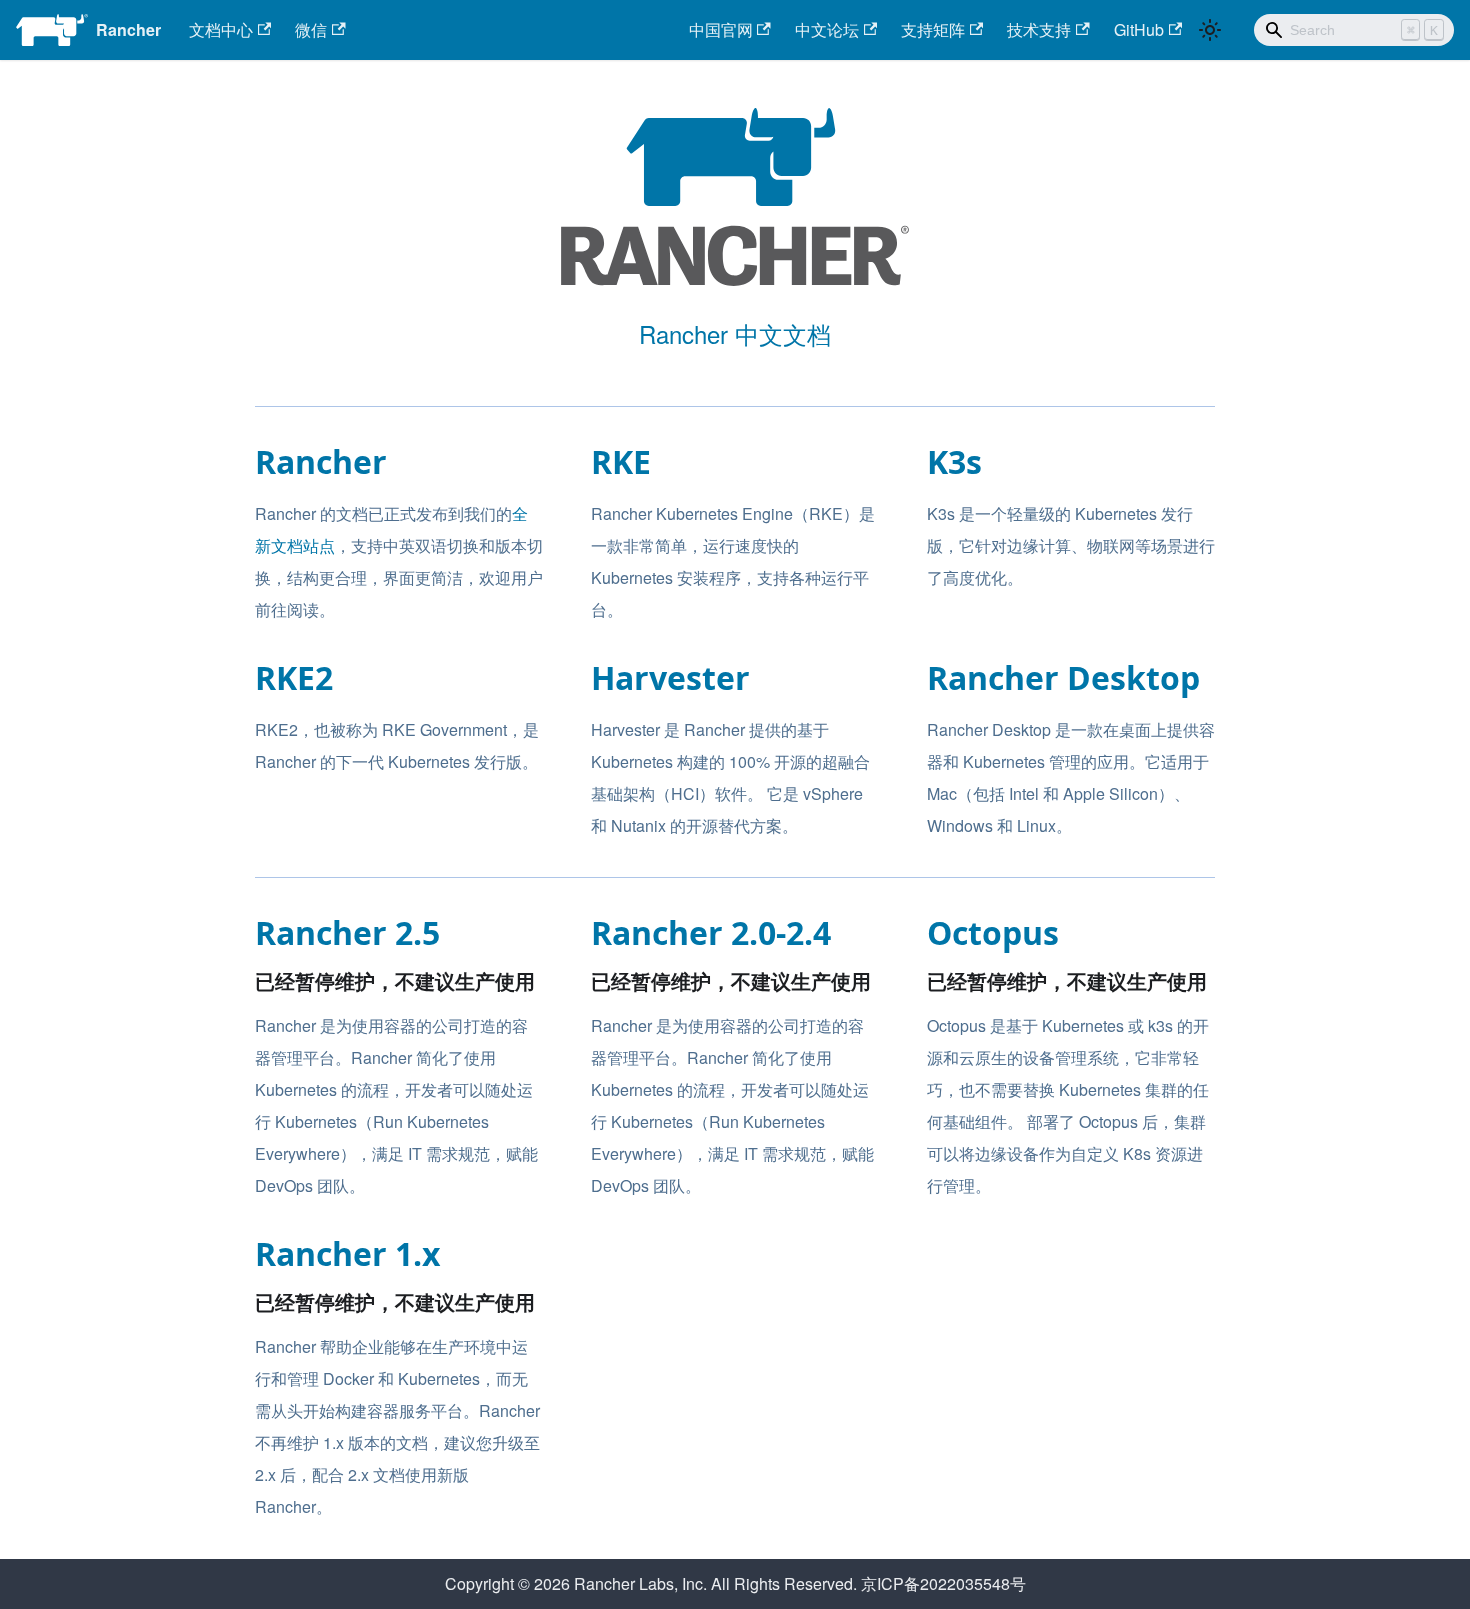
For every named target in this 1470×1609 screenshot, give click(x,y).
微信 (311, 29)
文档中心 (221, 29)
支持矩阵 (933, 29)
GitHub (1139, 29)
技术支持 (1039, 29)
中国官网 (721, 29)
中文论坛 (827, 29)
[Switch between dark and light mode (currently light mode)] (1210, 30)
